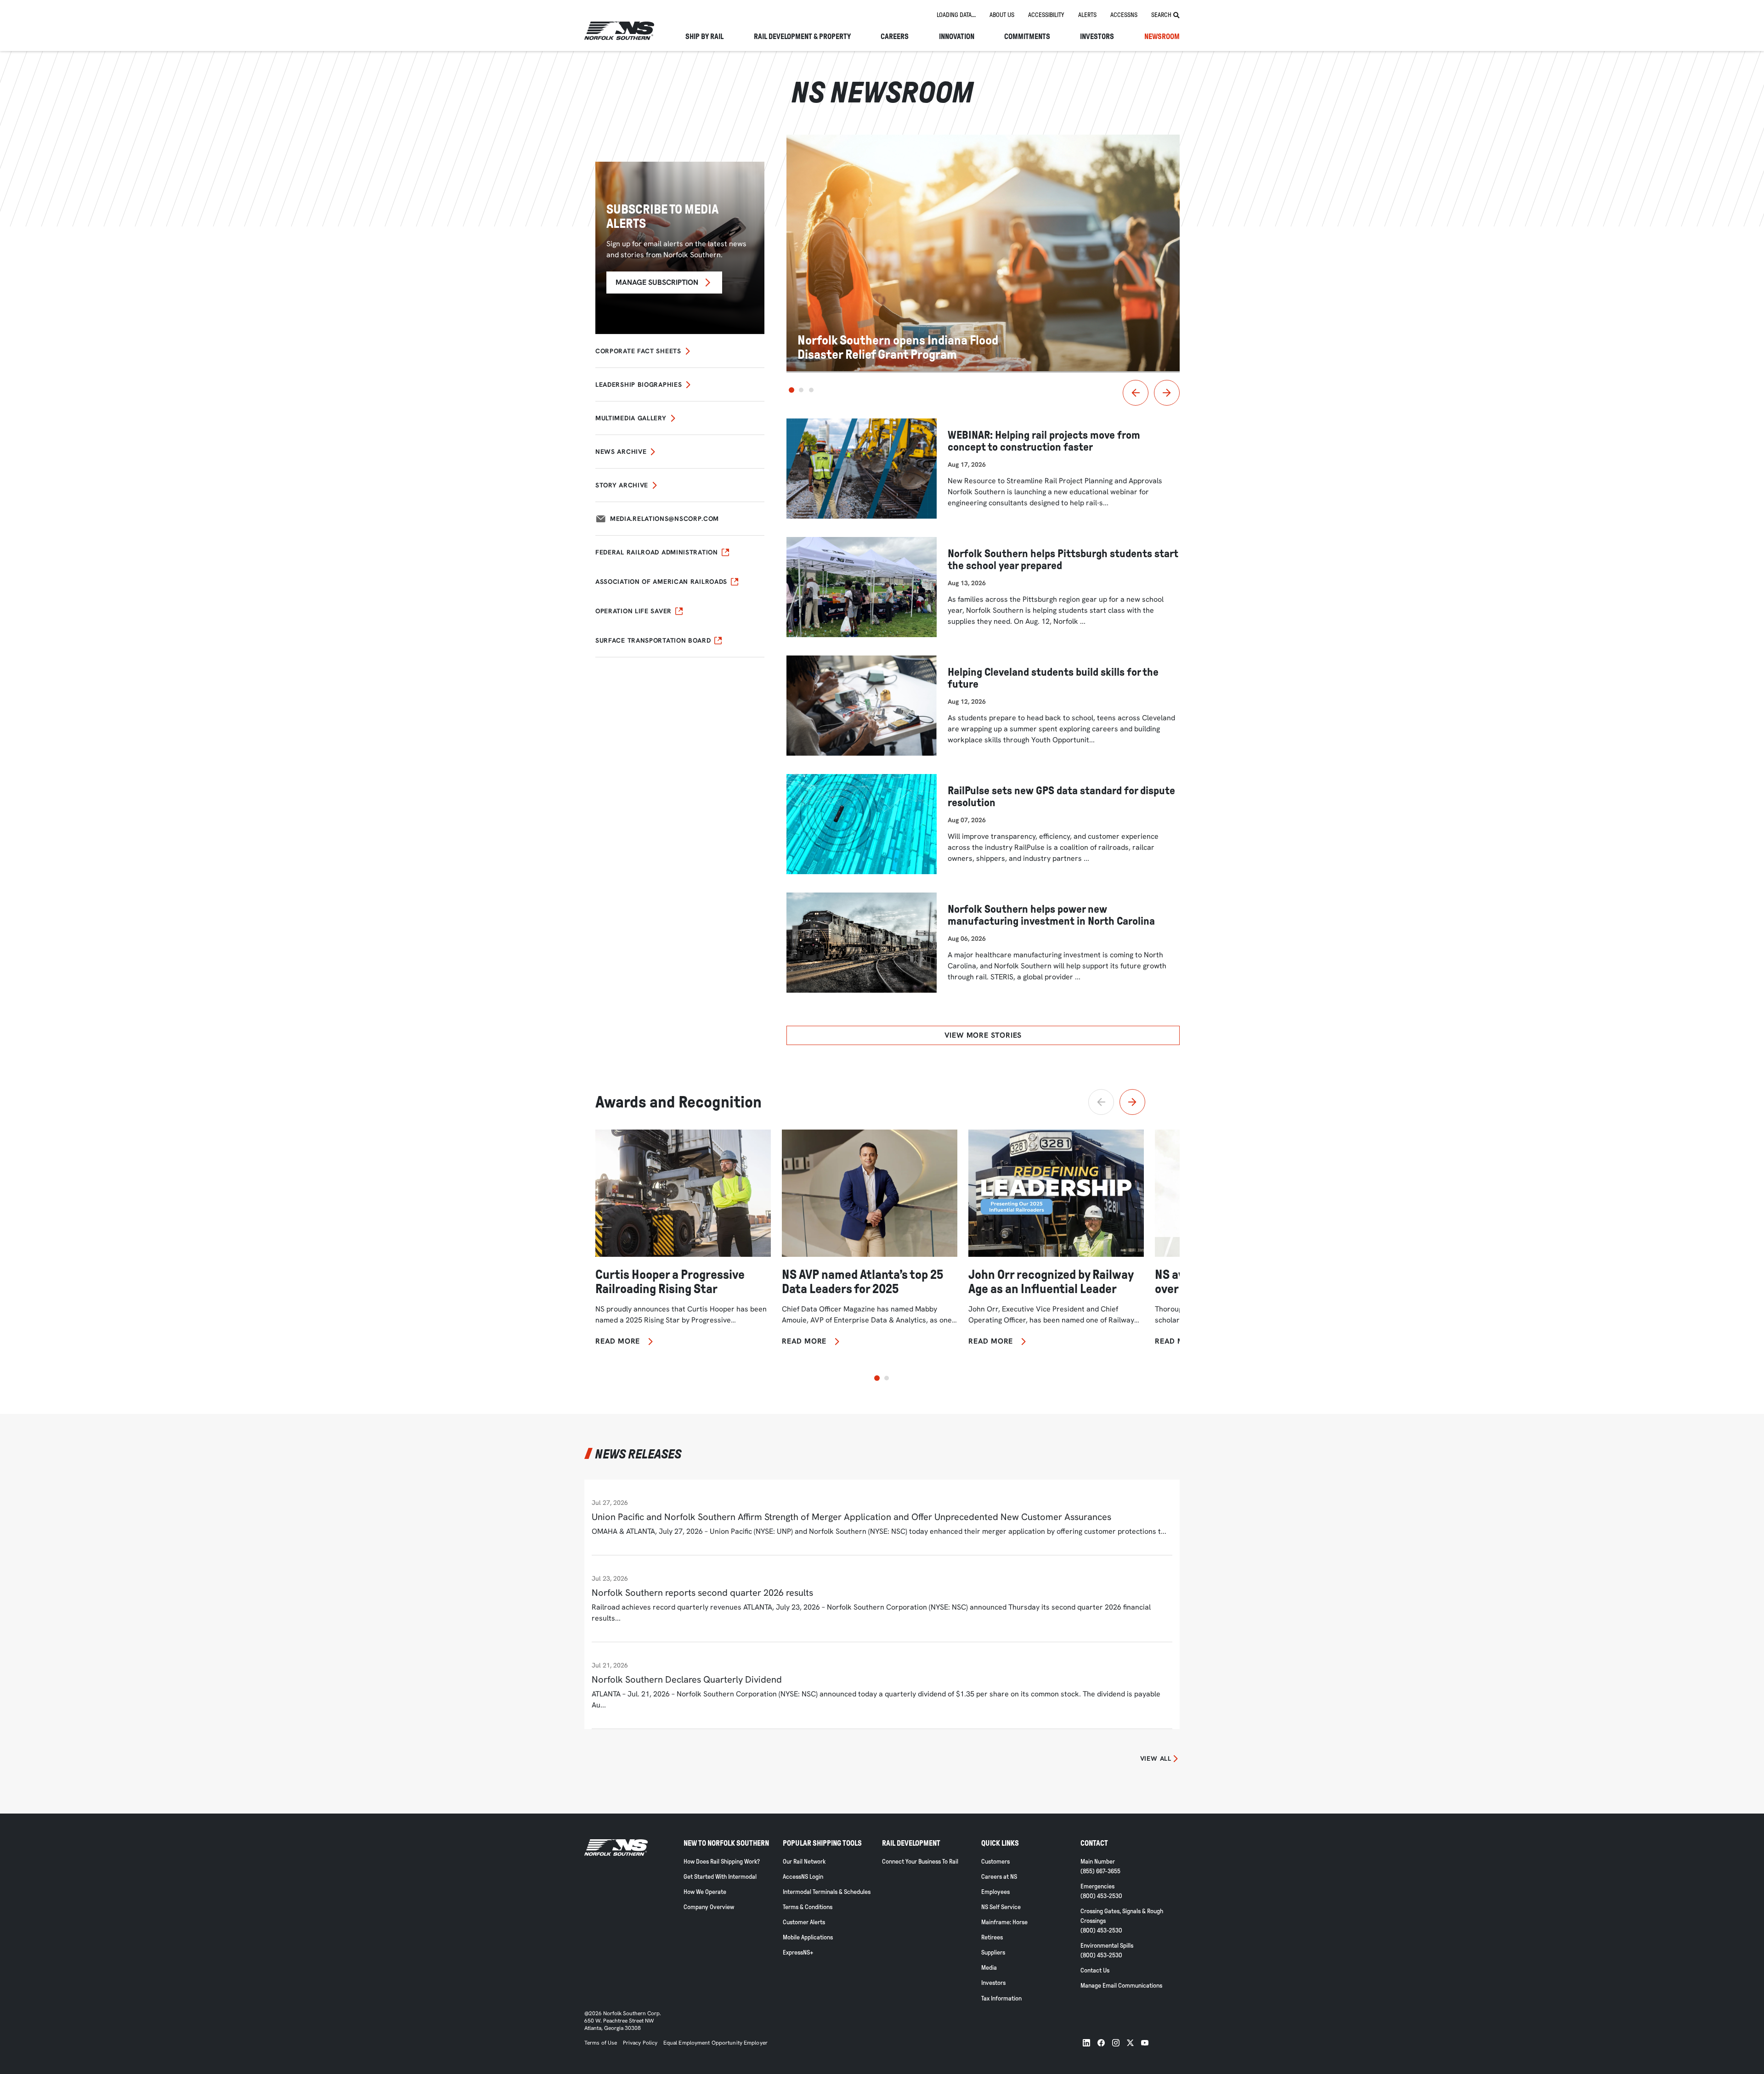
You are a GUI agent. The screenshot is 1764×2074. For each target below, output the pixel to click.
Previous (1136, 393)
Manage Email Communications (1121, 1986)
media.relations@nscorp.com (664, 519)
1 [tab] (792, 390)
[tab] (956, 15)
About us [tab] (1002, 15)
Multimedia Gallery (631, 418)
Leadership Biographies (639, 384)
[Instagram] (1116, 2043)
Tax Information (1001, 1998)
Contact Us (1095, 1970)
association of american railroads (661, 582)
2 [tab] (801, 390)
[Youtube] (1145, 2043)
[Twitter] (1130, 2043)
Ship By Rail (704, 37)
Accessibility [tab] (1046, 15)
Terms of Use (601, 2043)
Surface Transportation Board (653, 640)
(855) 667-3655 (1100, 1871)
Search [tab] (1161, 15)
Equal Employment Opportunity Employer (715, 2043)
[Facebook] (1101, 2043)
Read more (618, 1341)
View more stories (983, 1035)
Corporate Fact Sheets (638, 351)
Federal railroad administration (657, 552)
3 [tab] (811, 390)
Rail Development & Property (802, 37)
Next (1167, 393)
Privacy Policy (640, 2043)
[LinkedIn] (1086, 2043)
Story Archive (622, 485)
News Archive (621, 452)
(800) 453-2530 (1101, 1896)
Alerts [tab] (1087, 15)
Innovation (957, 37)
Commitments (1027, 37)
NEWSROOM (1162, 37)
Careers (895, 37)
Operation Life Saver (633, 611)
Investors (1097, 37)
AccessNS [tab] (1124, 15)
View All (1156, 1758)
